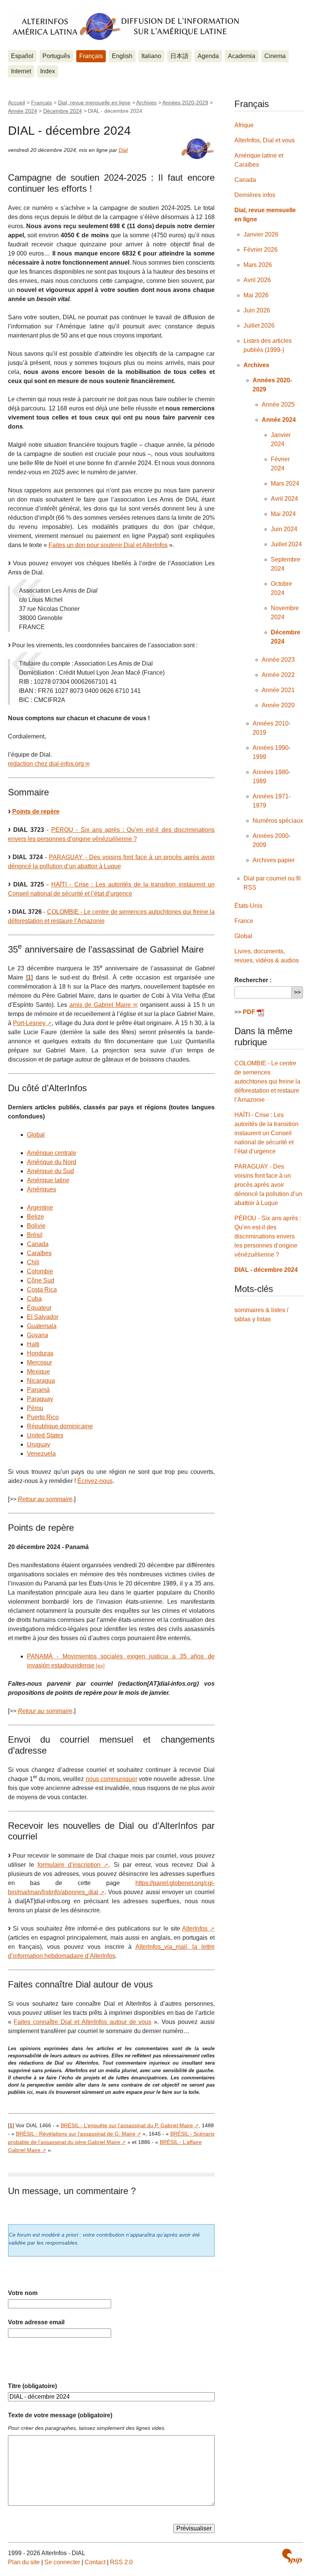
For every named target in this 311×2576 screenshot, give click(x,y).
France (244, 921)
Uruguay (38, 1444)
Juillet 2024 (286, 544)
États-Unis (248, 906)
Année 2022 (278, 675)
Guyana (38, 1335)
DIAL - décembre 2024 (266, 1270)
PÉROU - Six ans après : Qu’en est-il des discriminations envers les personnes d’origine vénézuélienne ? (268, 1236)
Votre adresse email (36, 2322)
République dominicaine (60, 1426)
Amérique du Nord (52, 1162)
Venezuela (41, 1454)
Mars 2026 (258, 265)
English (122, 56)
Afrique (244, 125)
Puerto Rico (43, 1417)
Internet (21, 71)
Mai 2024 (283, 514)
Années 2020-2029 (185, 103)
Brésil (35, 1235)
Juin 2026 (257, 310)
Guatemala (42, 1326)
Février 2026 (261, 250)
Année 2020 (278, 705)
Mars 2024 (285, 483)
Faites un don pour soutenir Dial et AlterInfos (108, 545)
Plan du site (24, 2562)
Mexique (38, 1372)
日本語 (179, 56)
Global (36, 1135)
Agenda (208, 56)
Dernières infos (255, 195)
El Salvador (43, 1317)
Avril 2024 (284, 499)
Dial (123, 150)
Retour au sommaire (45, 1499)
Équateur (39, 1308)
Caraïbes (39, 1253)
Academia (242, 56)
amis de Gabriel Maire (100, 1005)
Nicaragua (41, 1381)
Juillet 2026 (259, 326)
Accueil (16, 103)
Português (56, 56)
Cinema (275, 56)
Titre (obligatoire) (32, 2386)
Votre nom (23, 2293)
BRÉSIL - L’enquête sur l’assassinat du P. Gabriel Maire (127, 2125)
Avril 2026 (257, 280)
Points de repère (36, 812)
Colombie (40, 1271)
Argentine (40, 1208)
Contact (95, 2562)
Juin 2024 (284, 529)
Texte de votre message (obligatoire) (60, 2415)
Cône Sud (41, 1280)
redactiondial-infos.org (46, 764)
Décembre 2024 (63, 111)
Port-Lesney (29, 1023)
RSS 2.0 (121, 2562)
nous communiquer (112, 1779)
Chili (33, 1262)
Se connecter (62, 2562)
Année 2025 (278, 405)
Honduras (40, 1353)
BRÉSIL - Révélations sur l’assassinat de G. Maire (76, 2134)
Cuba (34, 1299)
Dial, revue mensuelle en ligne (94, 103)
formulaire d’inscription (69, 1865)
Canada (38, 1244)
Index (48, 71)
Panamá (38, 1390)
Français (91, 56)
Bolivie (36, 1226)
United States (45, 1435)
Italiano (151, 56)
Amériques (42, 1189)
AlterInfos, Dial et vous (265, 140)
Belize (35, 1217)
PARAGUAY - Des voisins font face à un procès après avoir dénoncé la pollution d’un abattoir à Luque (268, 1185)
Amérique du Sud (50, 1171)
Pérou (35, 1408)
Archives (146, 103)
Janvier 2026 (261, 234)
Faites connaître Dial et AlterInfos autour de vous (82, 2022)
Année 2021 (278, 690)
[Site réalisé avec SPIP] (292, 2556)
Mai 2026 (256, 295)
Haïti (33, 1344)
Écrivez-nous (95, 1481)
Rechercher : (253, 980)
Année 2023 (278, 660)
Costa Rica (42, 1290)
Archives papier (274, 860)
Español (22, 56)
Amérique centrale (52, 1153)
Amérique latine (48, 1180)
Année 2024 (23, 111)
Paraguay (40, 1399)
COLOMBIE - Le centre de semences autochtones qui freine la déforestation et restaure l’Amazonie (267, 1081)
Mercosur (39, 1362)
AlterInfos (195, 1928)
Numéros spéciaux (278, 821)
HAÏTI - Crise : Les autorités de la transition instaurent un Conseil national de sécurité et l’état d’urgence (266, 1133)
